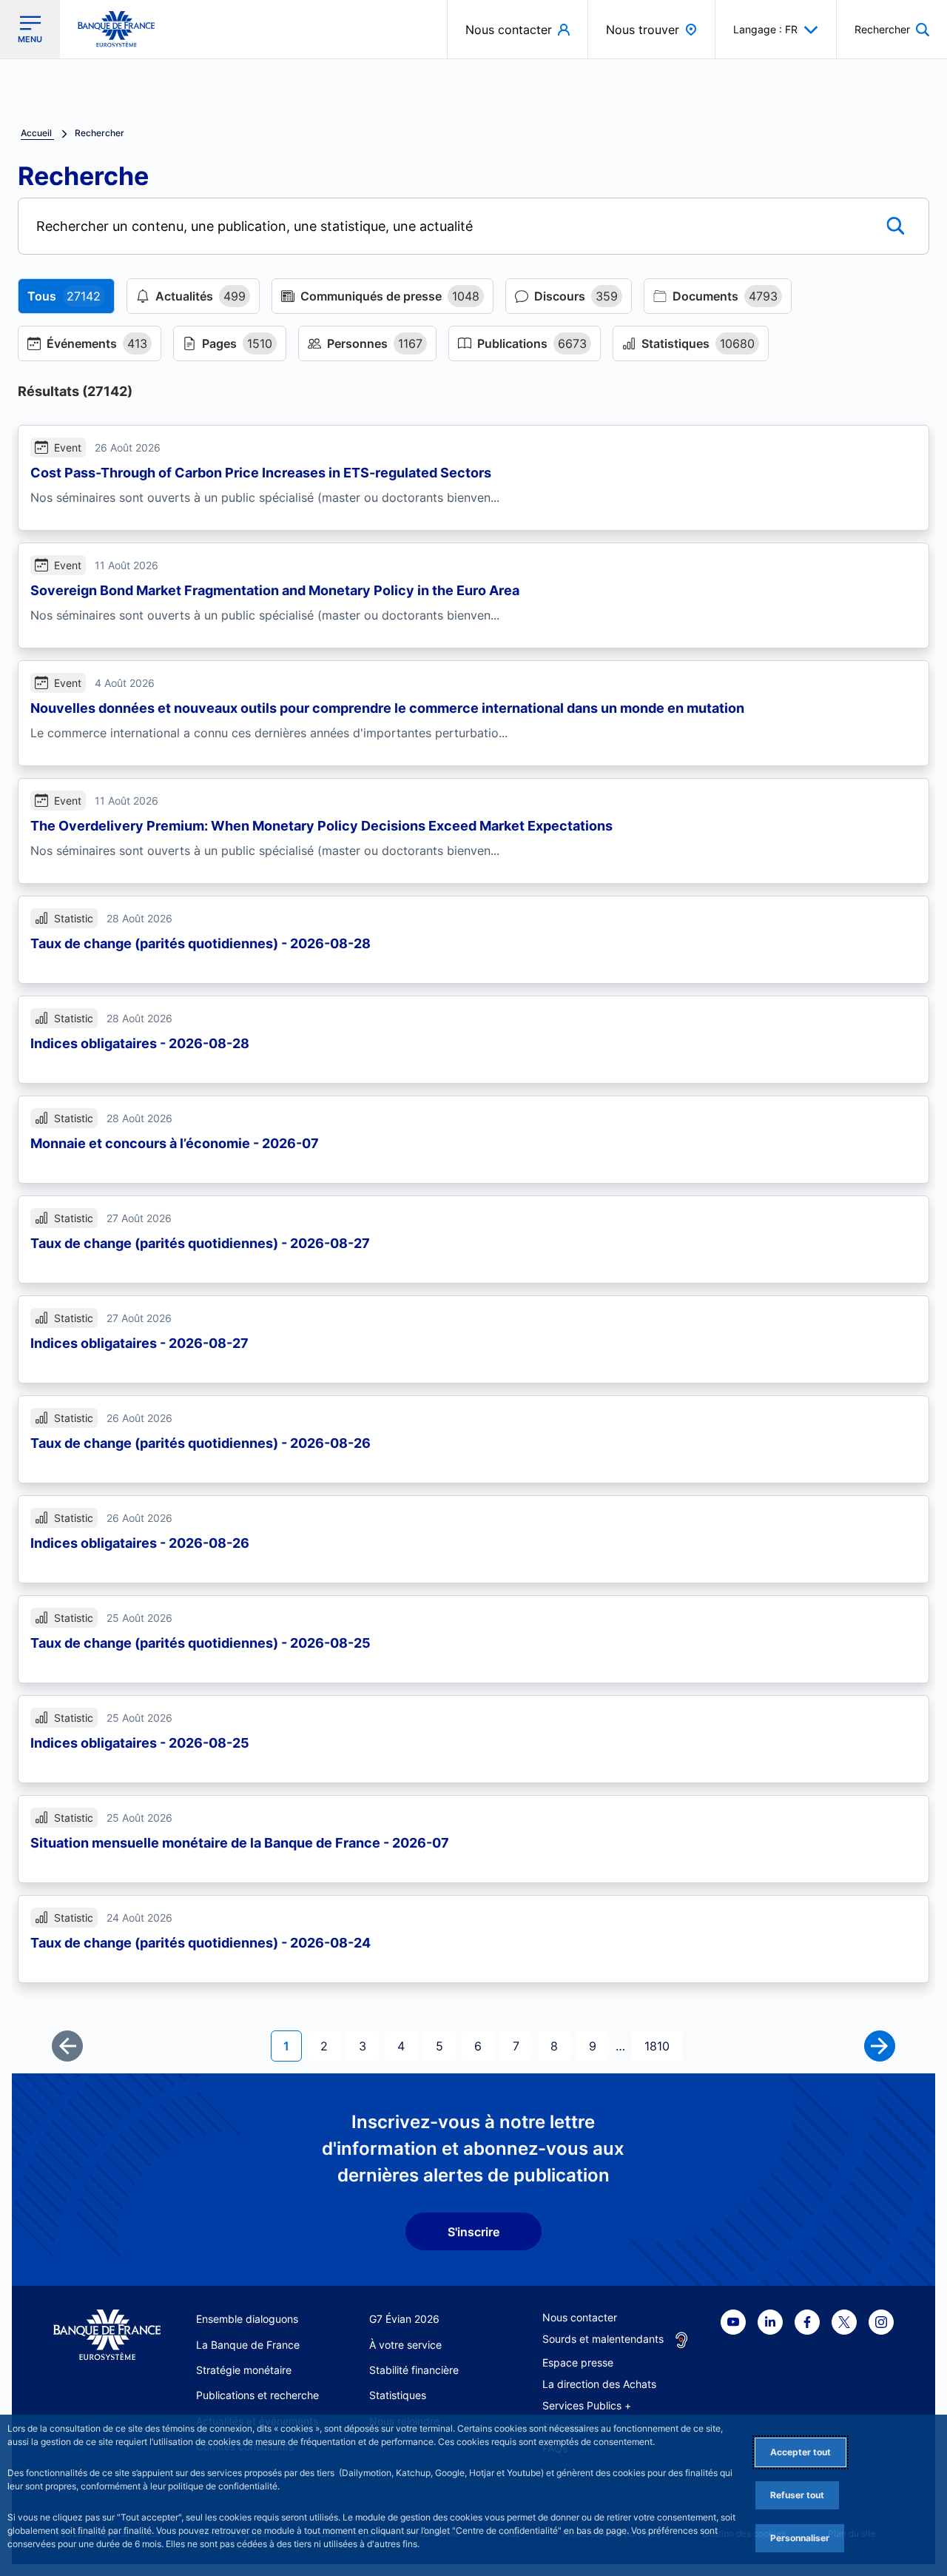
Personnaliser (800, 2538)
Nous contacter (580, 2317)
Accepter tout (801, 2452)
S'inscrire (473, 2232)
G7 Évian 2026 (404, 2319)
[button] (892, 29)
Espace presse (578, 2362)
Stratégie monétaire (244, 2370)
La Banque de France (248, 2345)
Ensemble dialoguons (247, 2319)
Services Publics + (587, 2405)
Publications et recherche (257, 2395)
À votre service (405, 2345)
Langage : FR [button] (765, 29)
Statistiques (398, 2395)
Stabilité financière (414, 2370)
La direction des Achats (599, 2384)
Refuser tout (797, 2495)
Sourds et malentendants (603, 2339)
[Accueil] (107, 2335)
